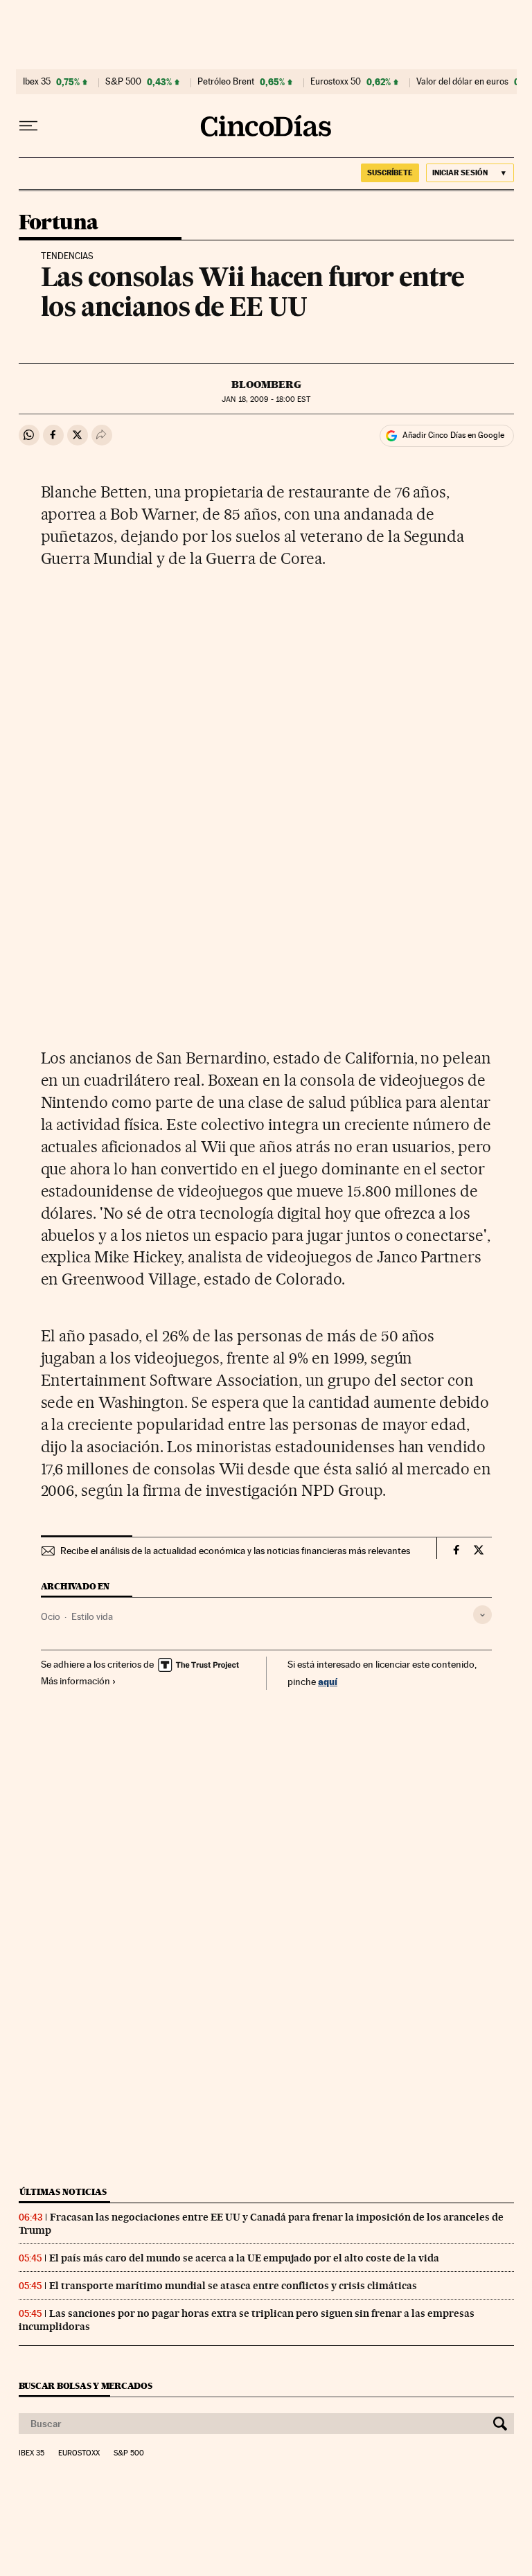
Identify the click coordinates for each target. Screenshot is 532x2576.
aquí (328, 1681)
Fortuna (59, 223)
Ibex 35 (37, 82)
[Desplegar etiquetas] (482, 1615)
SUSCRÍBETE (390, 173)
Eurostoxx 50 (336, 82)
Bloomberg (266, 385)
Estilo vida (92, 1616)
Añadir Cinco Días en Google (453, 435)
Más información (76, 1681)
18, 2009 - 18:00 (266, 399)
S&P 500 (123, 82)
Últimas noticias (63, 2192)
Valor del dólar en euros (462, 82)
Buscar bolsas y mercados (86, 2386)
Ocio (51, 1616)
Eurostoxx (79, 2453)
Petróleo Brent (226, 82)
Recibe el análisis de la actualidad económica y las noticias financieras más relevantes (235, 1551)
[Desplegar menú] (28, 126)
